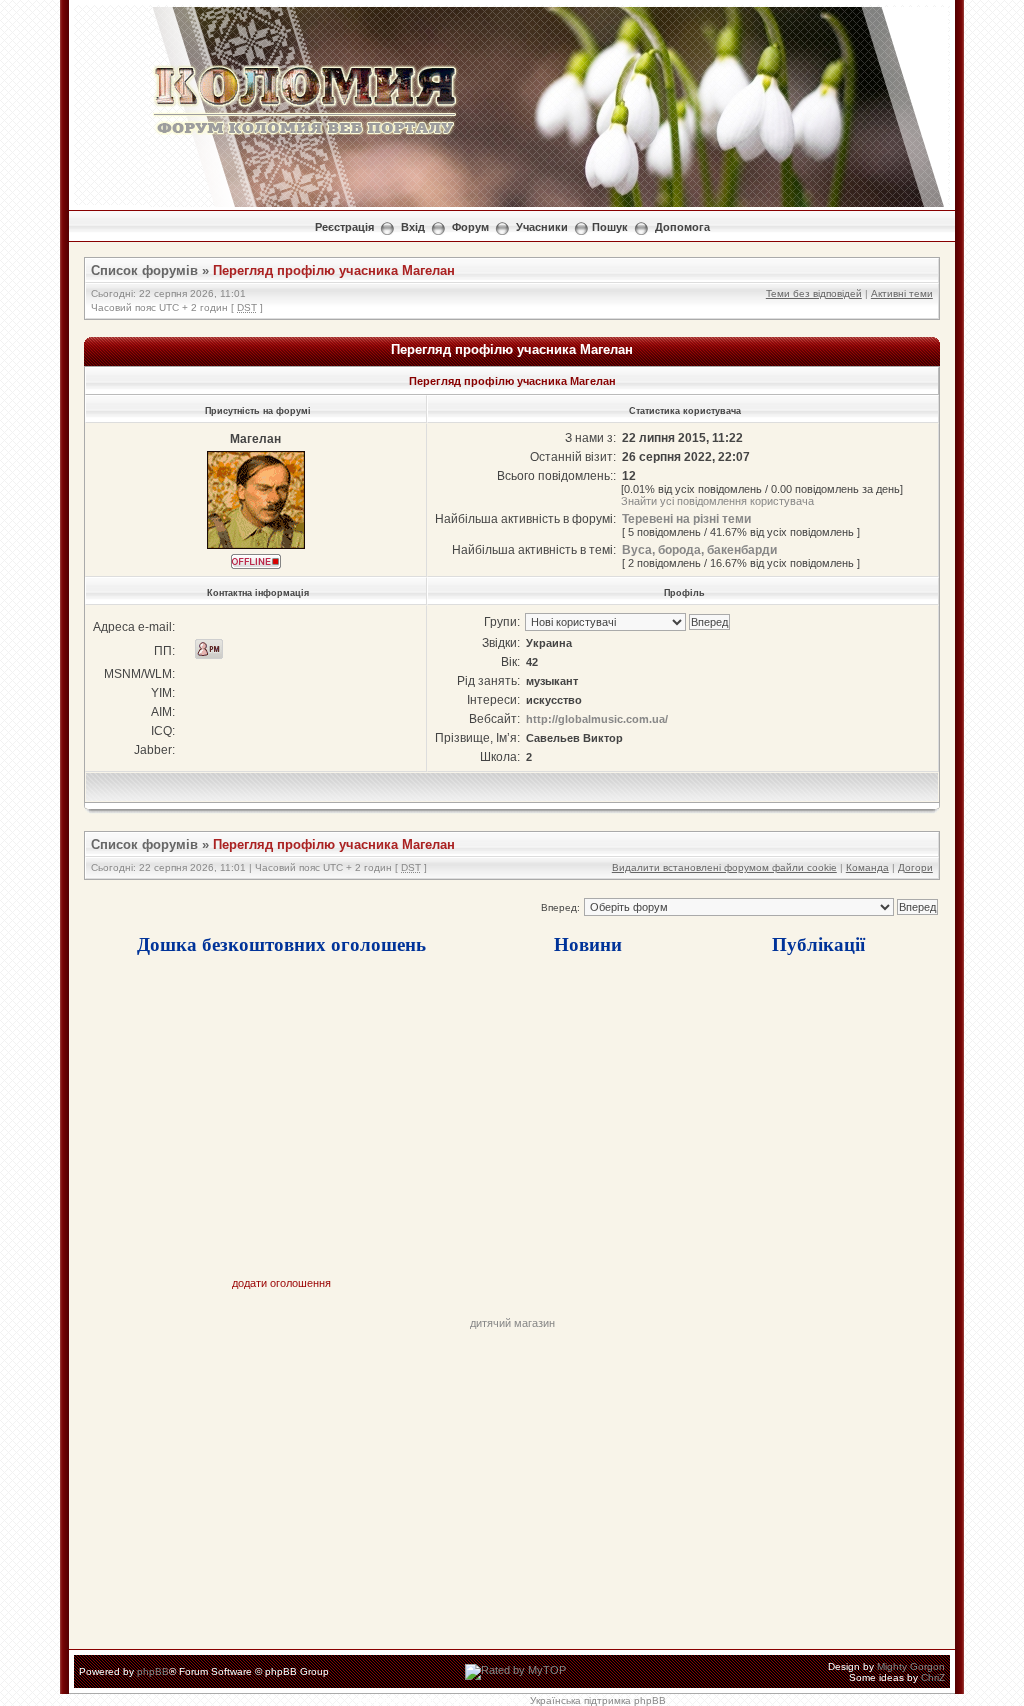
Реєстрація (344, 227)
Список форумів (144, 270)
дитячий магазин (512, 1323)
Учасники (542, 227)
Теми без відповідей (814, 293)
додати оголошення (281, 1283)
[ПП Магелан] (209, 649)
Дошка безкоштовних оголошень (281, 943)
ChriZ (933, 1677)
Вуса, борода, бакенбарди (699, 550)
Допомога (682, 227)
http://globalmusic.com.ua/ (597, 719)
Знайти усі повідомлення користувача (717, 501)
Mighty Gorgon (911, 1666)
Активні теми (902, 293)
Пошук (610, 227)
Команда (867, 867)
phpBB (153, 1671)
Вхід (413, 227)
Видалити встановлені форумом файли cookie (724, 867)
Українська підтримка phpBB (598, 1700)
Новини (588, 943)
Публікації (818, 943)
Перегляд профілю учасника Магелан (334, 270)
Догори (915, 867)
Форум (470, 227)
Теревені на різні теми (686, 519)
